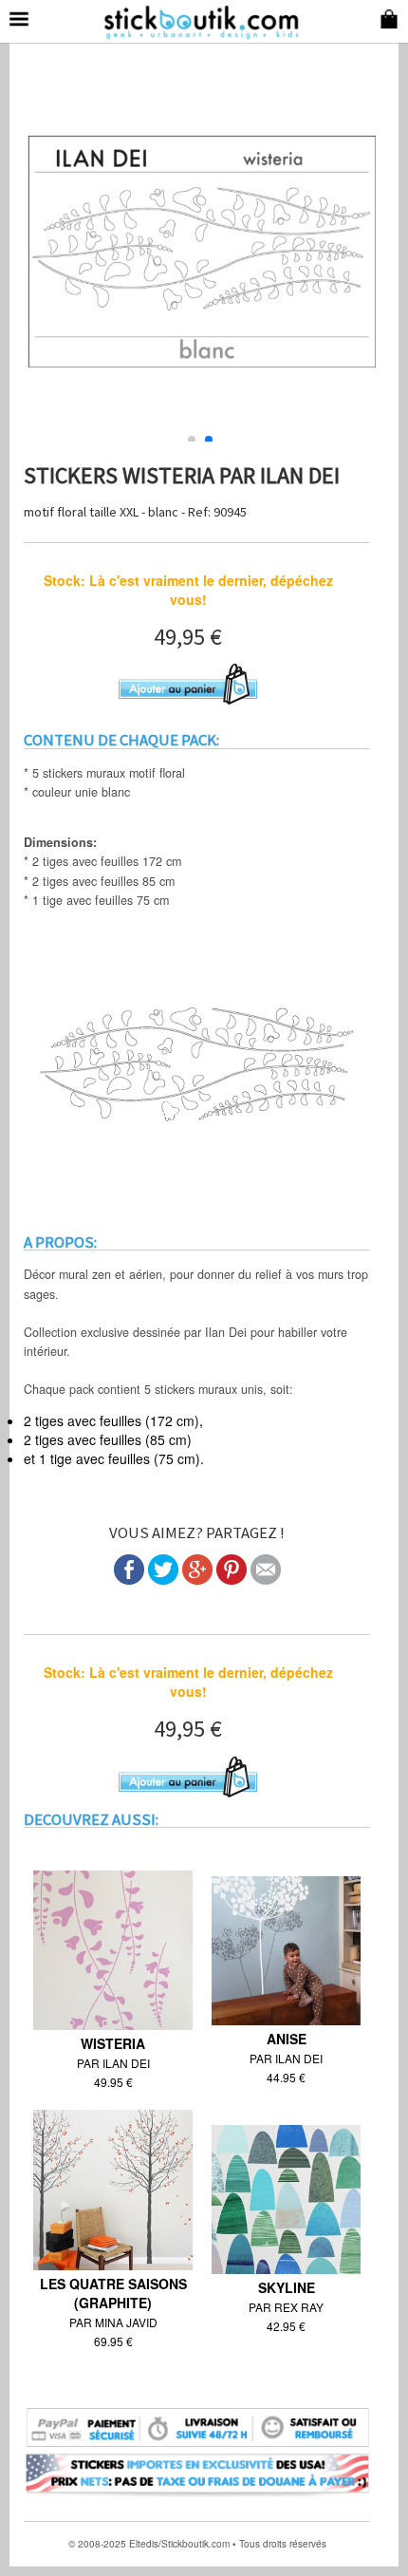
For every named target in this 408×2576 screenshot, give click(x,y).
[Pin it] (232, 1579)
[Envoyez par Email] (266, 1579)
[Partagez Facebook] (129, 1579)
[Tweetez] (163, 1579)
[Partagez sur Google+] (197, 1579)
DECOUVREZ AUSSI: (91, 1819)
